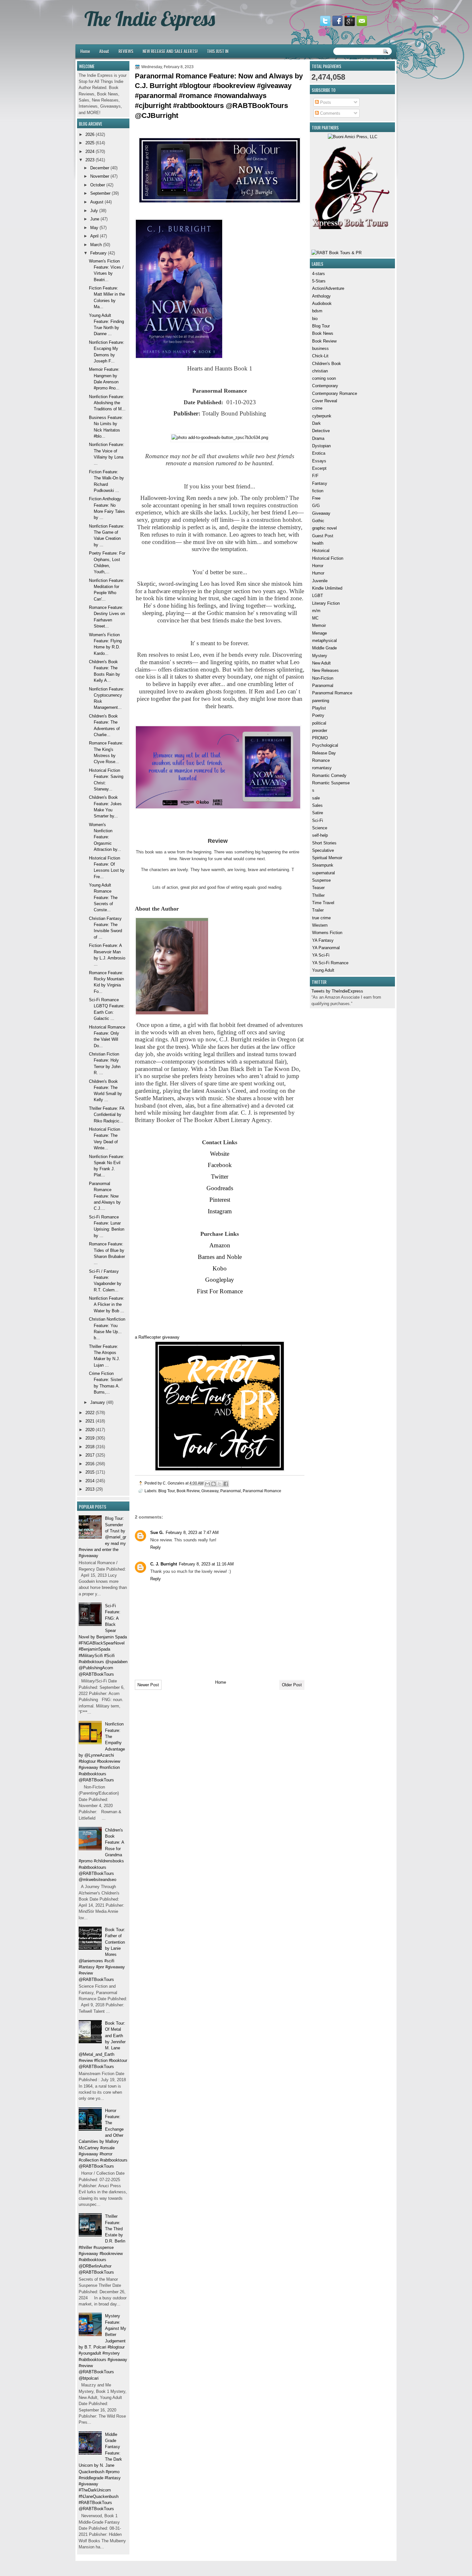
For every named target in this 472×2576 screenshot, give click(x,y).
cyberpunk (322, 416)
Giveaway (321, 513)
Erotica (319, 453)
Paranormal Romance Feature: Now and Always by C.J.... (105, 1196)
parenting (321, 701)
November (100, 176)
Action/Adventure (328, 288)
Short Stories (324, 843)
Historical (321, 551)
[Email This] (207, 1484)
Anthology (321, 296)
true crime (321, 918)
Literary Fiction (326, 603)
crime (317, 408)
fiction (318, 491)
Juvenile (320, 581)
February (98, 253)
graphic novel (324, 528)
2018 (90, 1447)
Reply (156, 1547)
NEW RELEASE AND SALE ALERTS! (170, 51)
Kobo (220, 1268)
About (104, 51)
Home (85, 51)
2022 (90, 1413)
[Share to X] (220, 1484)
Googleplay (220, 1280)
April (94, 236)
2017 (90, 1455)
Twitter (220, 1177)
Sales (317, 805)
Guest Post (323, 536)
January (98, 1402)
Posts (325, 102)
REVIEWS (126, 51)
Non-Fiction (323, 678)
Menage (319, 633)
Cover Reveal (325, 401)
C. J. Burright (164, 1564)
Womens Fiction (327, 933)
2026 (90, 134)
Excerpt (319, 468)
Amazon (220, 1245)
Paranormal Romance (332, 693)
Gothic (318, 521)
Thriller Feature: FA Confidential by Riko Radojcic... (107, 1115)
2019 (90, 1438)
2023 (90, 160)
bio (315, 319)
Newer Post (148, 1685)
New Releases (325, 670)
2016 (90, 1464)
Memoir (319, 625)
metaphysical (324, 641)
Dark (316, 423)
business (320, 348)
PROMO (320, 738)
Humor (318, 573)
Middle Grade (324, 648)
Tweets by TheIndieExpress (337, 991)
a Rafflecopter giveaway (157, 1337)
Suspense (321, 880)
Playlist (319, 708)
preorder (320, 731)
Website (220, 1154)
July (94, 211)
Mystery (320, 656)
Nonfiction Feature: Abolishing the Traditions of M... (107, 403)
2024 (90, 152)
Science (320, 828)
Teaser (318, 888)
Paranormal (323, 686)
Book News (323, 333)
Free (316, 498)
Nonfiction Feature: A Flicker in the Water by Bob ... (107, 1305)
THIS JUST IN (218, 51)
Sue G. (157, 1533)
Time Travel (323, 903)
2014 (90, 1481)
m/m (316, 611)
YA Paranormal (326, 948)
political (319, 723)
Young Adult (323, 970)
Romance (321, 760)
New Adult (321, 663)
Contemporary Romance (335, 393)
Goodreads (220, 1188)
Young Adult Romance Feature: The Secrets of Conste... (103, 897)
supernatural (323, 873)
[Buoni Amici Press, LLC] (353, 137)
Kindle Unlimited (327, 588)
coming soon (324, 378)
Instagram (220, 1211)
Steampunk (323, 865)
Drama (318, 438)
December (100, 168)
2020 (90, 1430)
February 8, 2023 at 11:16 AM (206, 1564)
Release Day (324, 753)
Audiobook (322, 303)
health (318, 543)
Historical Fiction (328, 558)
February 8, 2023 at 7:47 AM (192, 1533)
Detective (321, 431)
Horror (318, 566)
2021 (90, 1421)
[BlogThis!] (214, 1484)
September (100, 193)
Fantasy (320, 483)
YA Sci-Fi (321, 955)
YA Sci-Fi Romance (330, 963)
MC (315, 618)
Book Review (324, 341)
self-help (320, 835)
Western (320, 925)
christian (320, 371)
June (95, 219)
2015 (90, 1472)
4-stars (319, 274)
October (98, 185)
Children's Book (327, 364)
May (94, 228)
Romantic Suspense (331, 783)
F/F (315, 476)
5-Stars (319, 281)
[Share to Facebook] (226, 1484)
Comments (330, 113)
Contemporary (325, 386)
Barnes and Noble (220, 1257)
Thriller (318, 895)
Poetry (318, 715)
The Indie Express (150, 19)
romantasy (322, 768)
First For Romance (220, 1291)
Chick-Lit (320, 356)
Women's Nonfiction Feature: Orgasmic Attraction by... (105, 837)
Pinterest (220, 1200)
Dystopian (321, 446)
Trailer (318, 910)
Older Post (292, 1685)
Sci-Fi (318, 820)
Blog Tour (321, 326)
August (97, 202)
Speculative (323, 850)
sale (316, 798)
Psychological (325, 745)
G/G (316, 506)
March (96, 245)
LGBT (318, 596)
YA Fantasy (323, 940)
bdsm (317, 311)
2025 (90, 143)
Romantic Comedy (329, 775)
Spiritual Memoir (327, 858)
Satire (318, 813)
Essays (319, 461)
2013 (90, 1489)
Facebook (220, 1165)
